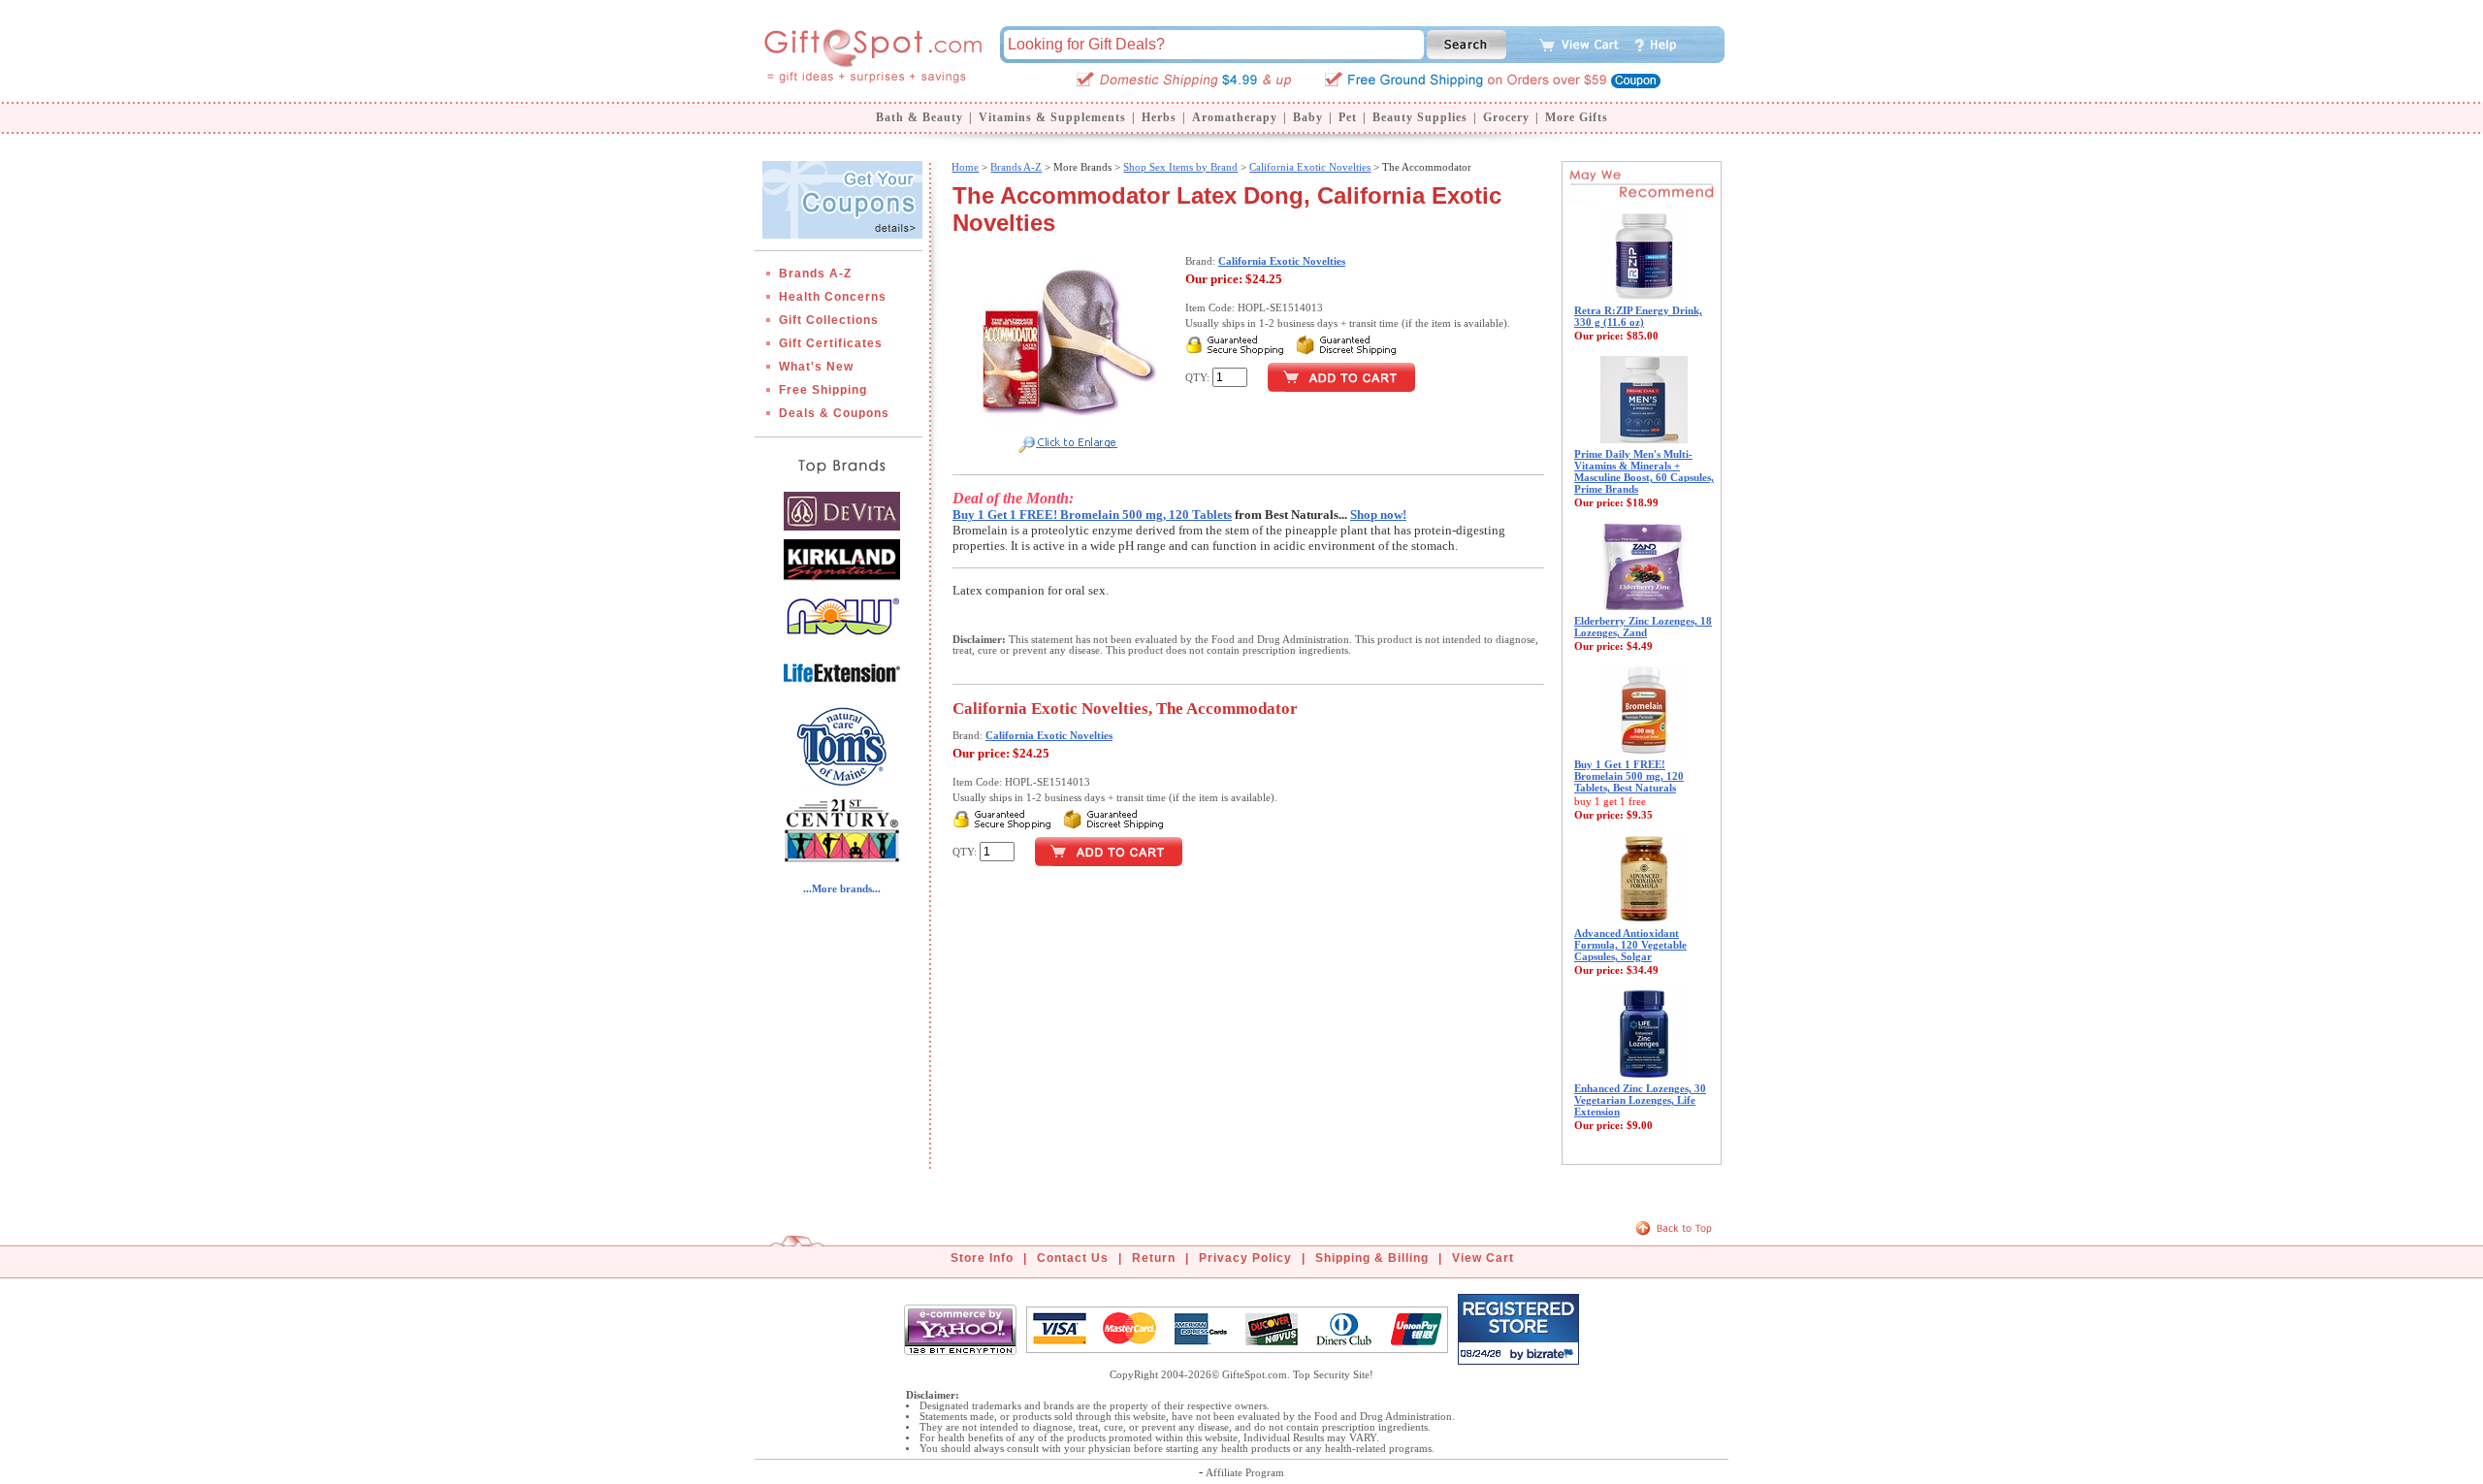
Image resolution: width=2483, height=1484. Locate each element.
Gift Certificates (831, 343)
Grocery (1506, 117)
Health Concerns (833, 297)
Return (1154, 1258)
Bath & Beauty (919, 117)
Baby (1308, 117)
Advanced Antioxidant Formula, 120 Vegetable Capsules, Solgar (1630, 945)
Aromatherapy (1235, 117)
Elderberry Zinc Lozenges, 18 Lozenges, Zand (1643, 627)
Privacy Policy (1245, 1258)
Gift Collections (829, 320)
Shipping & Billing (1372, 1258)
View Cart (1483, 1258)
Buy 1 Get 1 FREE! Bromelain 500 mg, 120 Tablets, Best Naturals (1629, 776)
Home (965, 167)
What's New (816, 367)
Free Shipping (823, 390)
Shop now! (1378, 515)
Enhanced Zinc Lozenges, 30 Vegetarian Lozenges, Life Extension (1640, 1100)
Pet (1348, 117)
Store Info (982, 1258)
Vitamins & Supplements (1052, 117)
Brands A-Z (815, 274)
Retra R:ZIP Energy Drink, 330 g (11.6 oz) (1638, 316)
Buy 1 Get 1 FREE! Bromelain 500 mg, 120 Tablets (1092, 515)
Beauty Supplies (1420, 117)
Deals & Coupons (834, 413)
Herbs (1159, 117)
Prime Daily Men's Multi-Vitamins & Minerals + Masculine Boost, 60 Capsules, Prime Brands (1644, 471)
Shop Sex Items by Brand (1180, 167)
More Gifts (1577, 117)
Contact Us (1073, 1258)
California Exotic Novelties (1310, 167)
